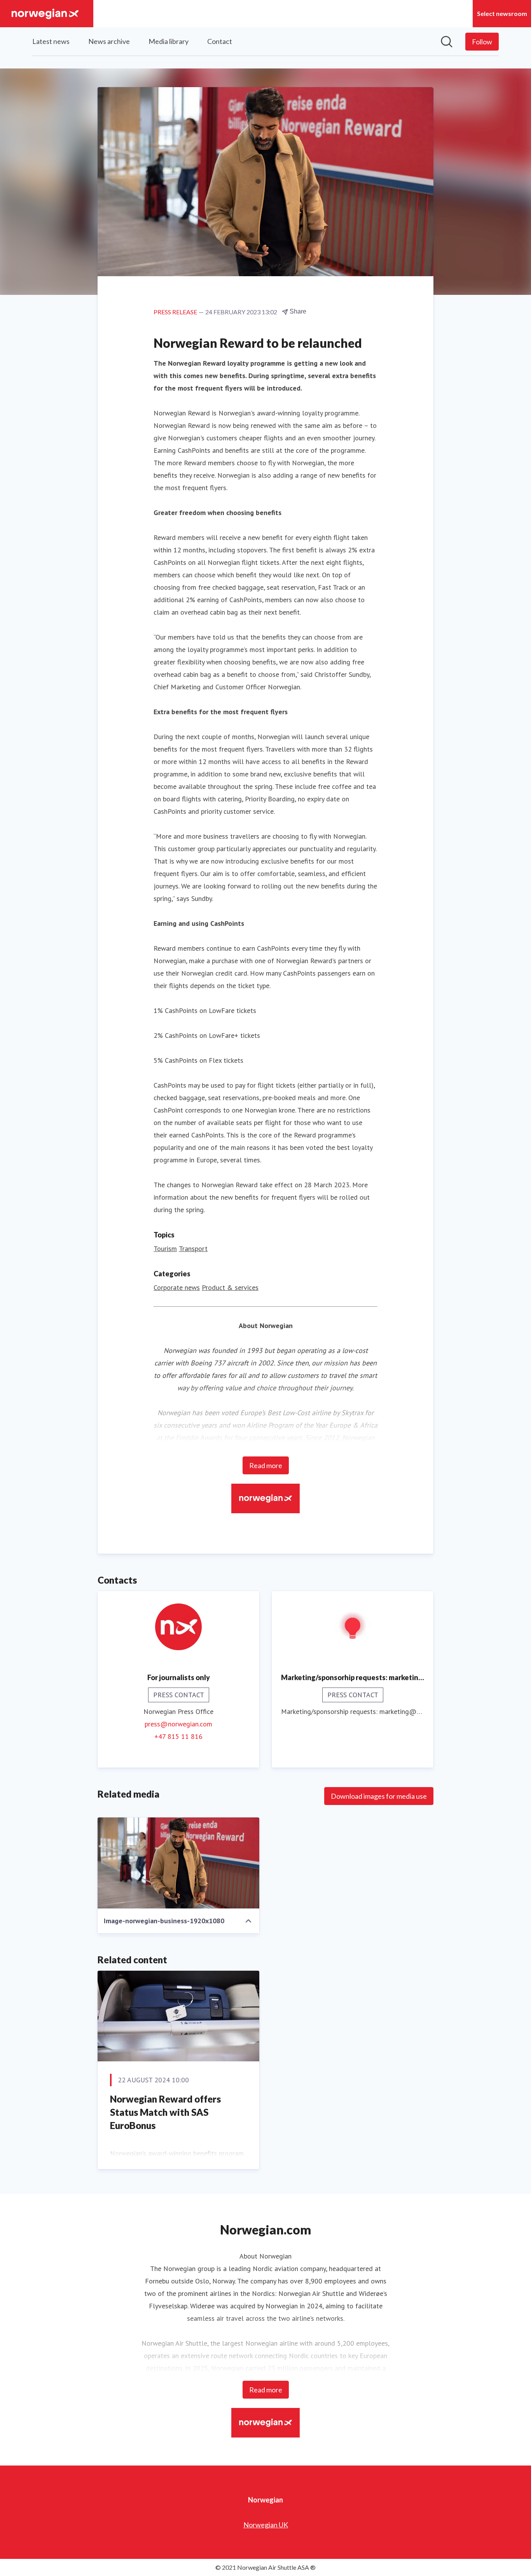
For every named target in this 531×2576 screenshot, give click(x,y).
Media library (169, 41)
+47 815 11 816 (178, 1736)
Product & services (230, 1287)
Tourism (165, 1249)
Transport (193, 1249)
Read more (266, 1465)
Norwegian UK (266, 2525)
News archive (109, 41)
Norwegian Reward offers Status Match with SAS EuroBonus (165, 2112)
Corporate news (177, 1287)
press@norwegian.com (178, 1724)
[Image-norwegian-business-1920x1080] (178, 1863)
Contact (220, 41)
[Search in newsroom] (447, 42)
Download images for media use (379, 1796)
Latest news (51, 41)
